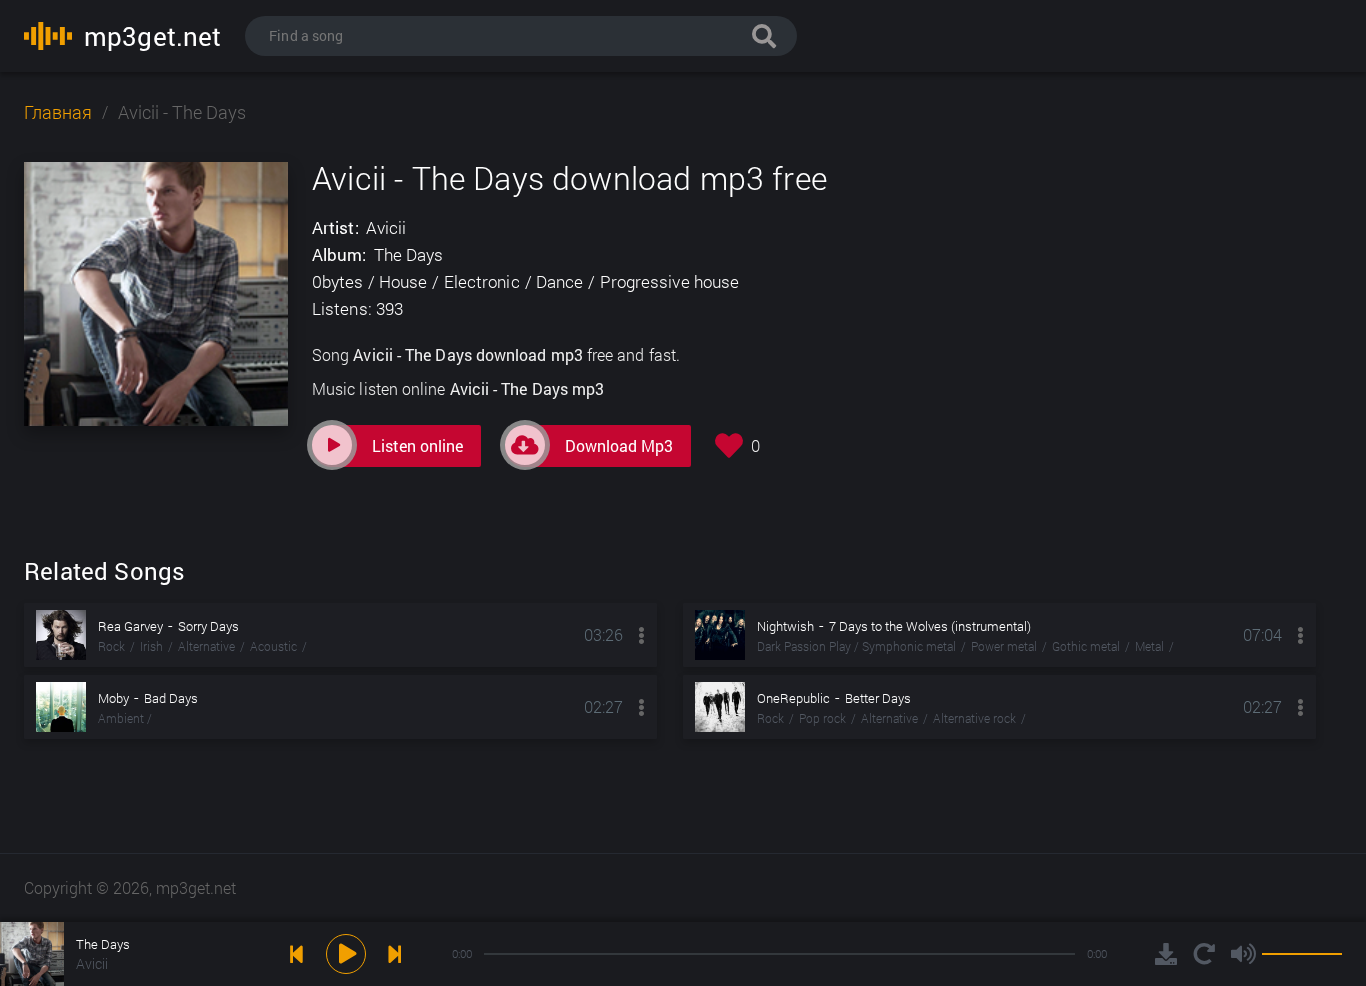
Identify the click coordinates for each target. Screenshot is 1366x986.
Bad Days (171, 698)
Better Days (878, 698)
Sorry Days (208, 626)
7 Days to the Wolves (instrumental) (930, 626)
